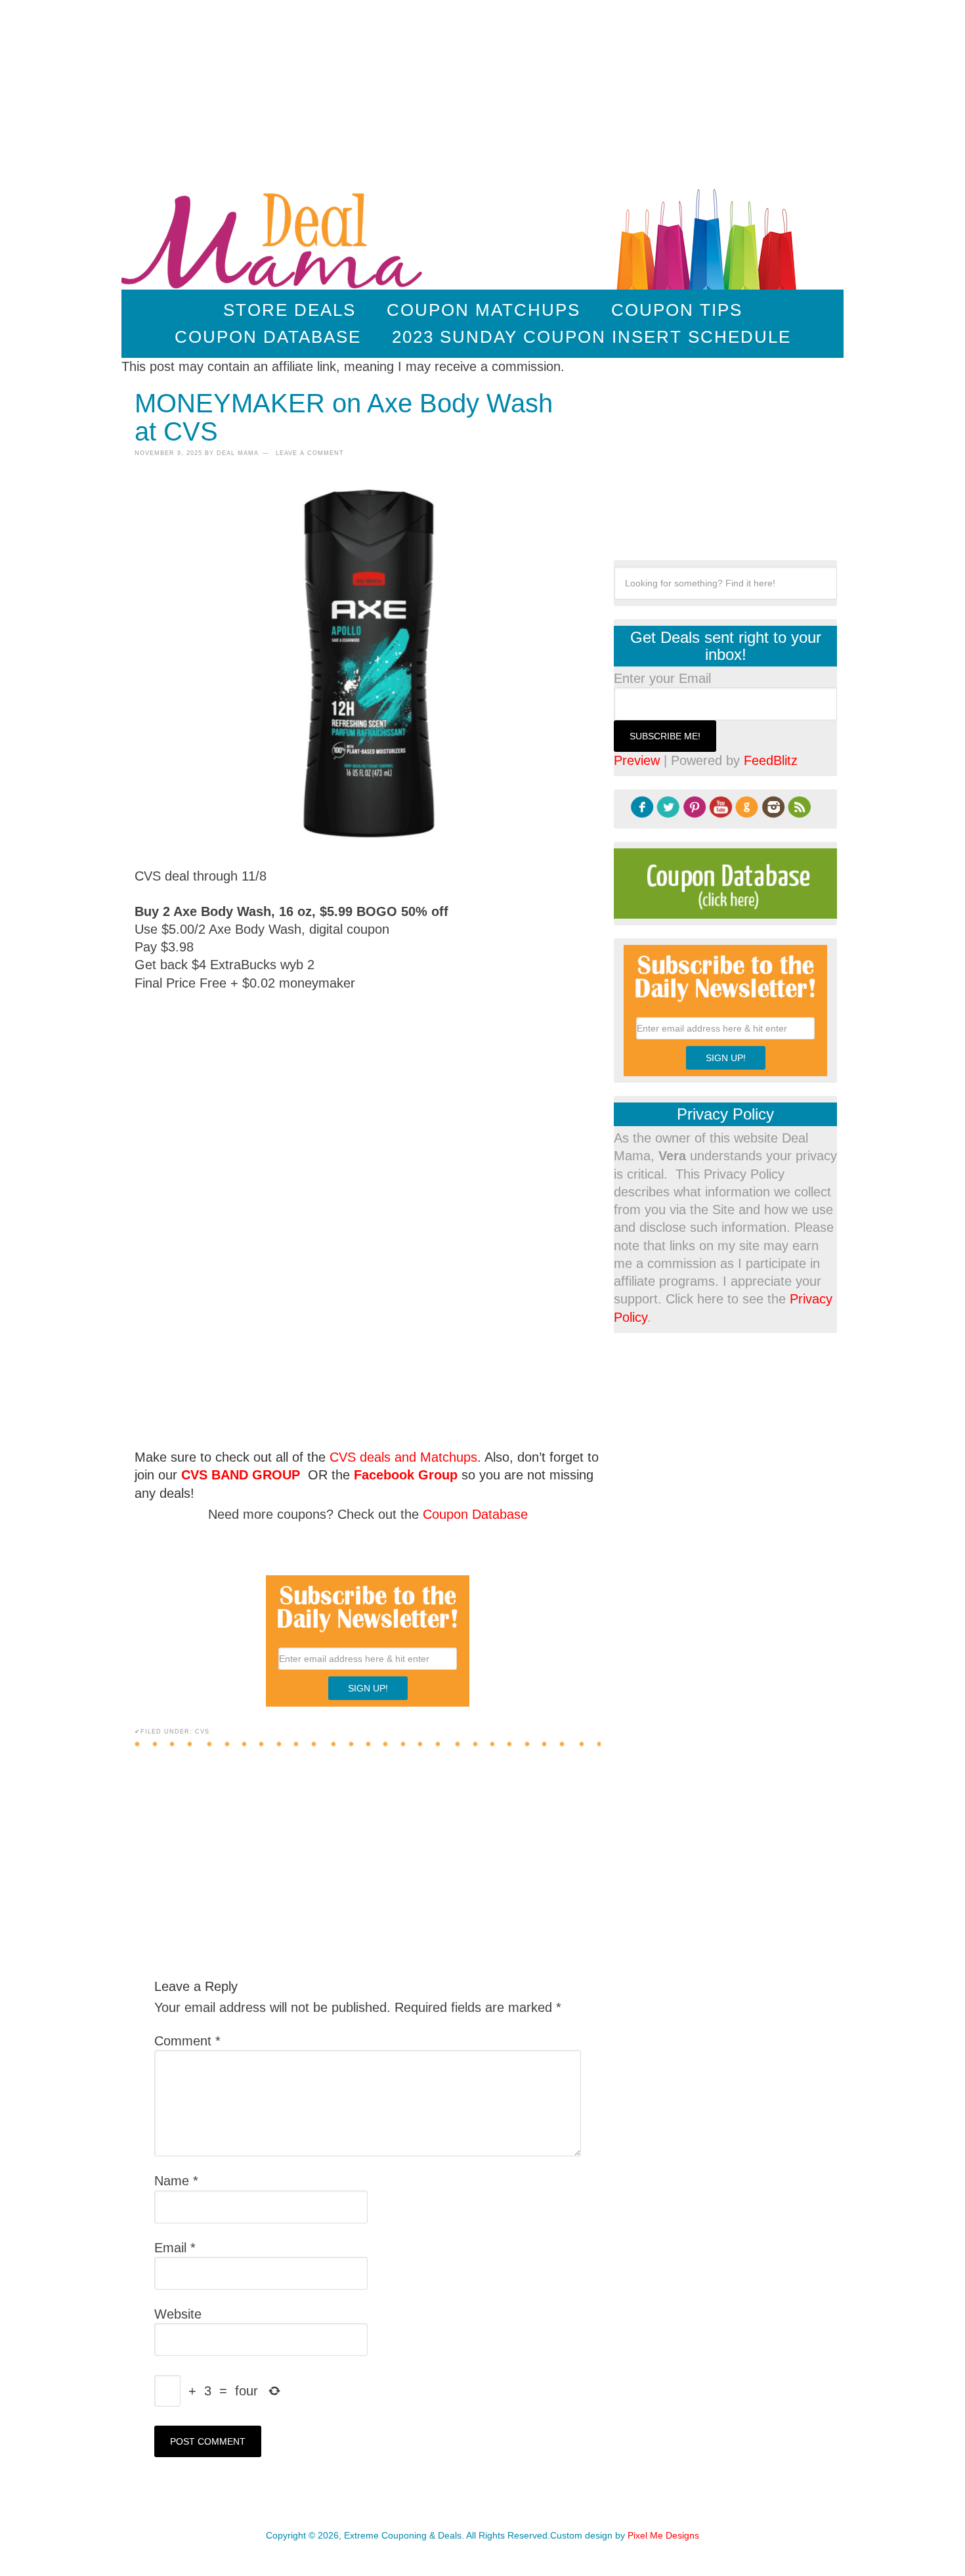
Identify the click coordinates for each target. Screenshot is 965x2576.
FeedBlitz (771, 760)
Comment (187, 2041)
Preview (637, 760)
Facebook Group (406, 1475)
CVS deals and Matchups (403, 1457)
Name (176, 2181)
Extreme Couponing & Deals (275, 237)
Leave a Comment (310, 453)
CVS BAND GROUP (241, 1475)
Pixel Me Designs (663, 2535)
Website (178, 2314)
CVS (202, 1732)
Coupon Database (475, 1514)
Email (175, 2248)
